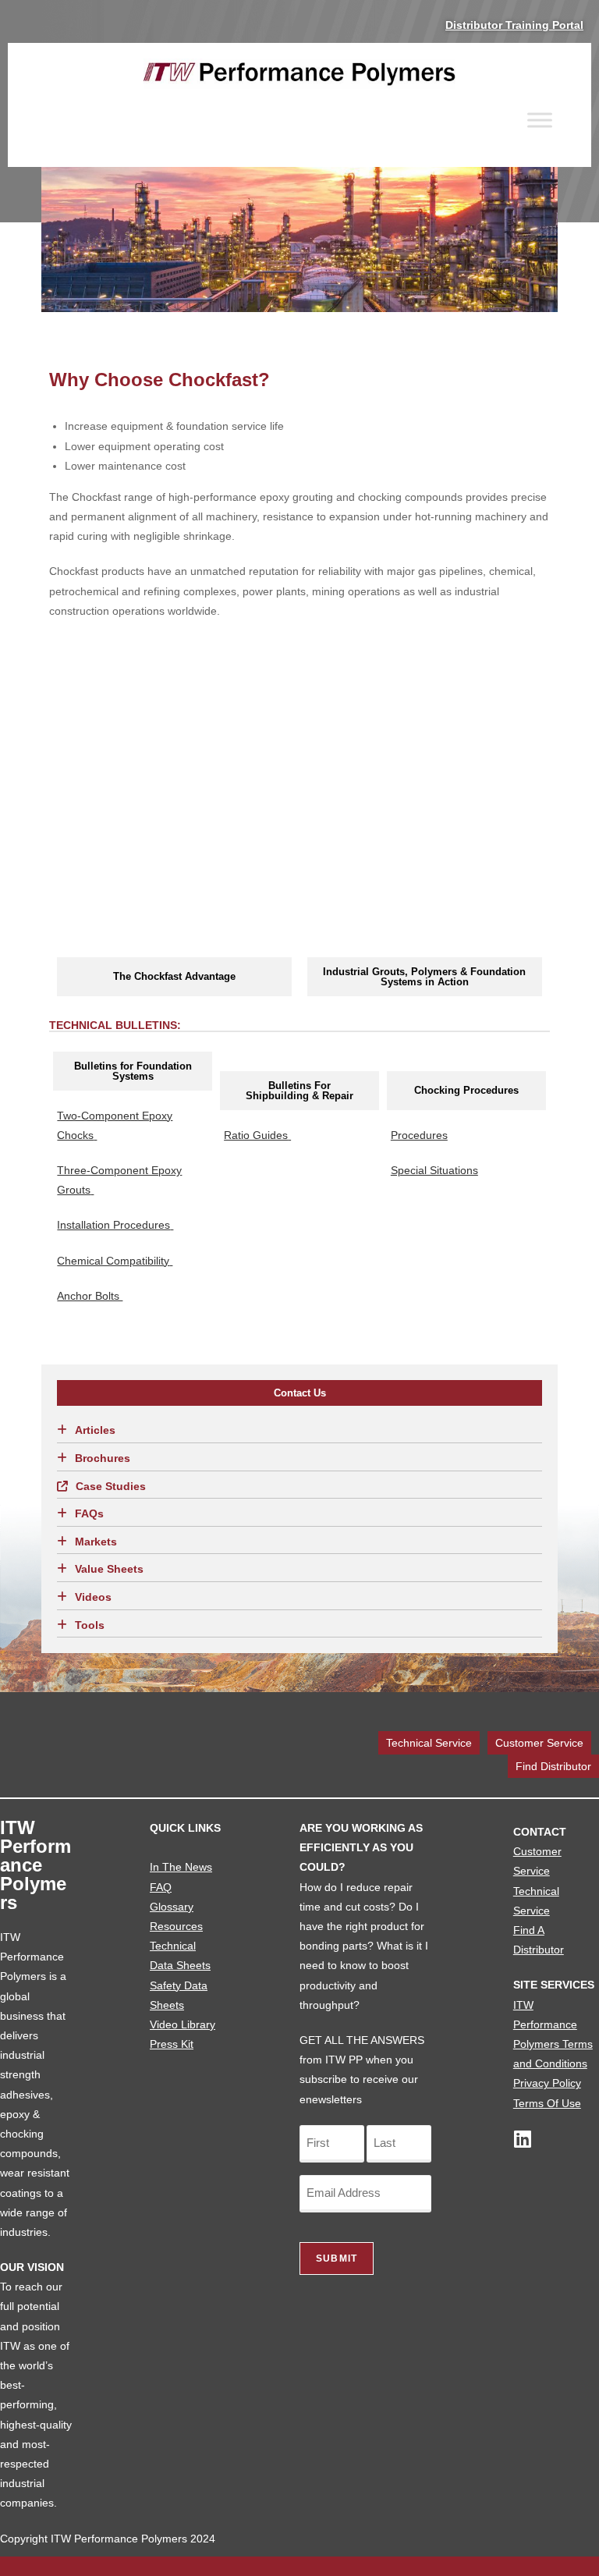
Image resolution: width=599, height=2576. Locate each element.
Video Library (183, 2024)
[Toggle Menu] (540, 120)
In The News (181, 1867)
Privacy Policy (547, 2083)
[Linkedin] (523, 2139)
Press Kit (172, 2044)
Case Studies (111, 1486)
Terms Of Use (547, 2103)
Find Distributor (553, 1766)
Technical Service (429, 1743)
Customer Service (539, 1743)
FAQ (161, 1887)
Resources (176, 1926)
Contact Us (300, 1393)
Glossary (172, 1907)
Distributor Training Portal (514, 25)
